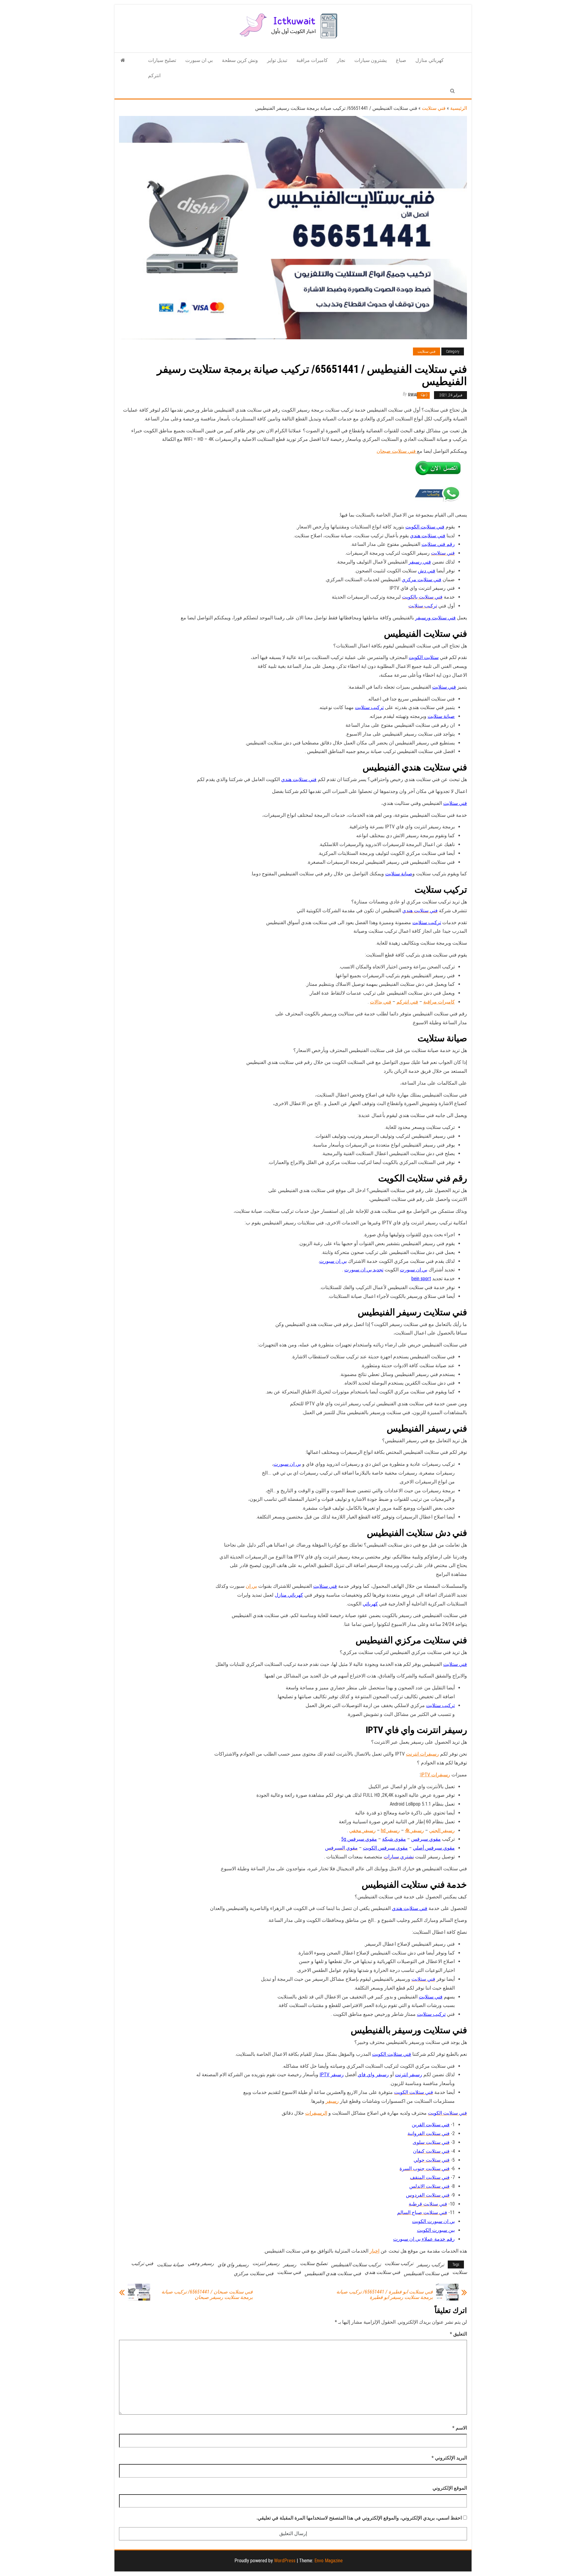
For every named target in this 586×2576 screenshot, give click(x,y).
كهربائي (370, 1604)
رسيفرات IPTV (435, 1775)
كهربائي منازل (430, 60)
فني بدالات (381, 1002)
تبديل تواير (277, 60)
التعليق (458, 2334)
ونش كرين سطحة (240, 60)
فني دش (427, 571)
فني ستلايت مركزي (421, 580)
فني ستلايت (434, 108)
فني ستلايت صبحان (397, 451)
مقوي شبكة (394, 1839)
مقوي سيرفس (426, 1839)
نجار (341, 60)
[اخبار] (123, 60)
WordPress (285, 2561)
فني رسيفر (420, 562)
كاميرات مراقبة (312, 60)
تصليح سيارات (162, 60)
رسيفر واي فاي (373, 2075)
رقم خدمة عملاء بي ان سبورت (424, 2239)
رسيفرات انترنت (422, 1754)
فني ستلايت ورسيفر (435, 618)
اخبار (374, 2251)
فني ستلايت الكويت (425, 527)
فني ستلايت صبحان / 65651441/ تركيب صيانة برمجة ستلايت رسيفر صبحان (207, 2295)
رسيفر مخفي (362, 1830)
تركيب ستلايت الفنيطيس (356, 2265)
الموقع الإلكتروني (450, 2488)
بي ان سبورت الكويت (433, 2221)
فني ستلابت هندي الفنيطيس (333, 2273)
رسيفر (332, 2101)
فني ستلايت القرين (431, 2125)
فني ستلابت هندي (382, 2272)
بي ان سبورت (199, 60)
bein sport (421, 1279)
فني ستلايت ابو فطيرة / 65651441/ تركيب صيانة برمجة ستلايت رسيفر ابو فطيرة (385, 2295)
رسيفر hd (390, 1830)
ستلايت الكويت (424, 657)
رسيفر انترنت (409, 2075)
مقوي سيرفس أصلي (434, 1848)
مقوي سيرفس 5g (359, 1839)
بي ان (251, 1586)
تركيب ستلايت (369, 707)
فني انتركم (407, 1002)
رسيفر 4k (414, 1830)
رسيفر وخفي (201, 2263)
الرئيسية (459, 108)
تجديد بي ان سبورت (364, 1270)
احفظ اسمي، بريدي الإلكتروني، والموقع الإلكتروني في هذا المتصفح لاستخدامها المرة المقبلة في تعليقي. (359, 2518)
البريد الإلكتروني (449, 2458)
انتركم (154, 76)
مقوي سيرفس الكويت (385, 1848)
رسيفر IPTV (332, 2075)
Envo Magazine (329, 2561)
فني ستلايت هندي (428, 536)
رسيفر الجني (442, 1830)
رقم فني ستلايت (438, 544)
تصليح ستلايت (314, 2263)
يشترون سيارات (371, 60)
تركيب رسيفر (430, 2265)
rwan (413, 395)
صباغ (401, 60)
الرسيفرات (316, 2113)
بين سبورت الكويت (436, 2230)
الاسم (460, 2428)
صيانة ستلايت (441, 716)
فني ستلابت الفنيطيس (426, 2273)
